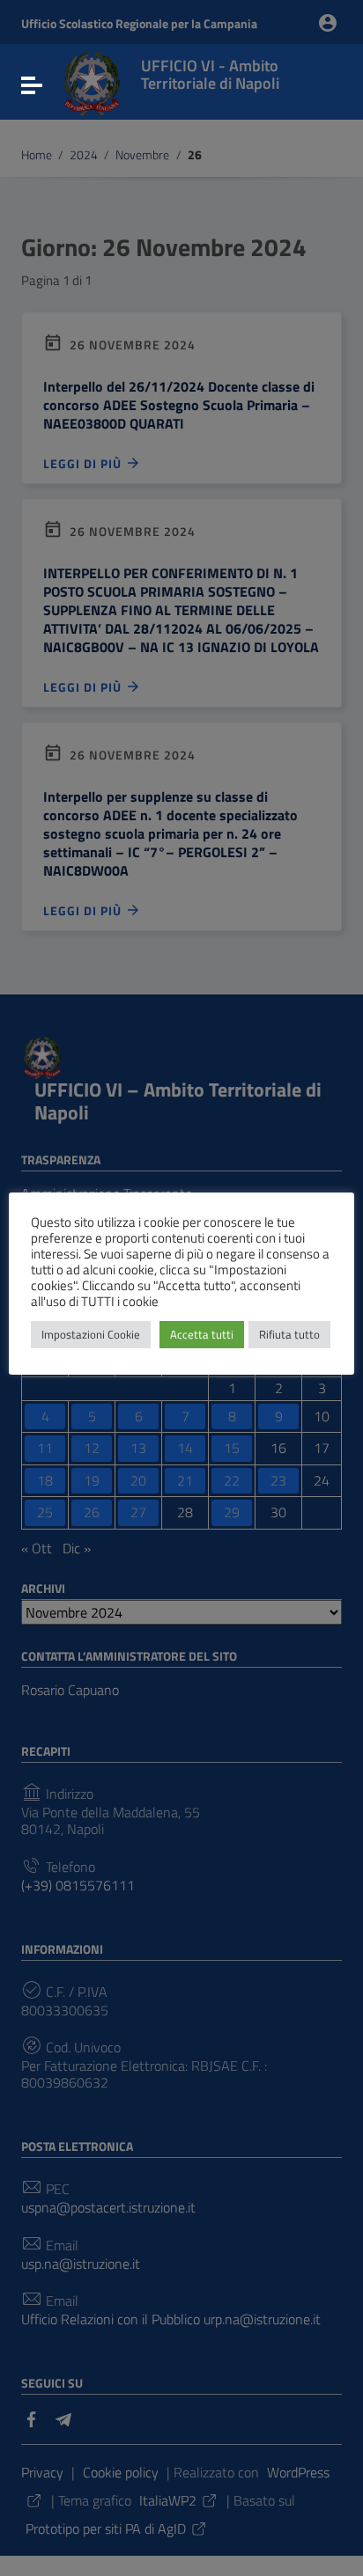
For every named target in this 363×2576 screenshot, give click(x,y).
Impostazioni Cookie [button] (91, 1334)
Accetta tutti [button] (202, 1334)
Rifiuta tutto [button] (289, 1334)
